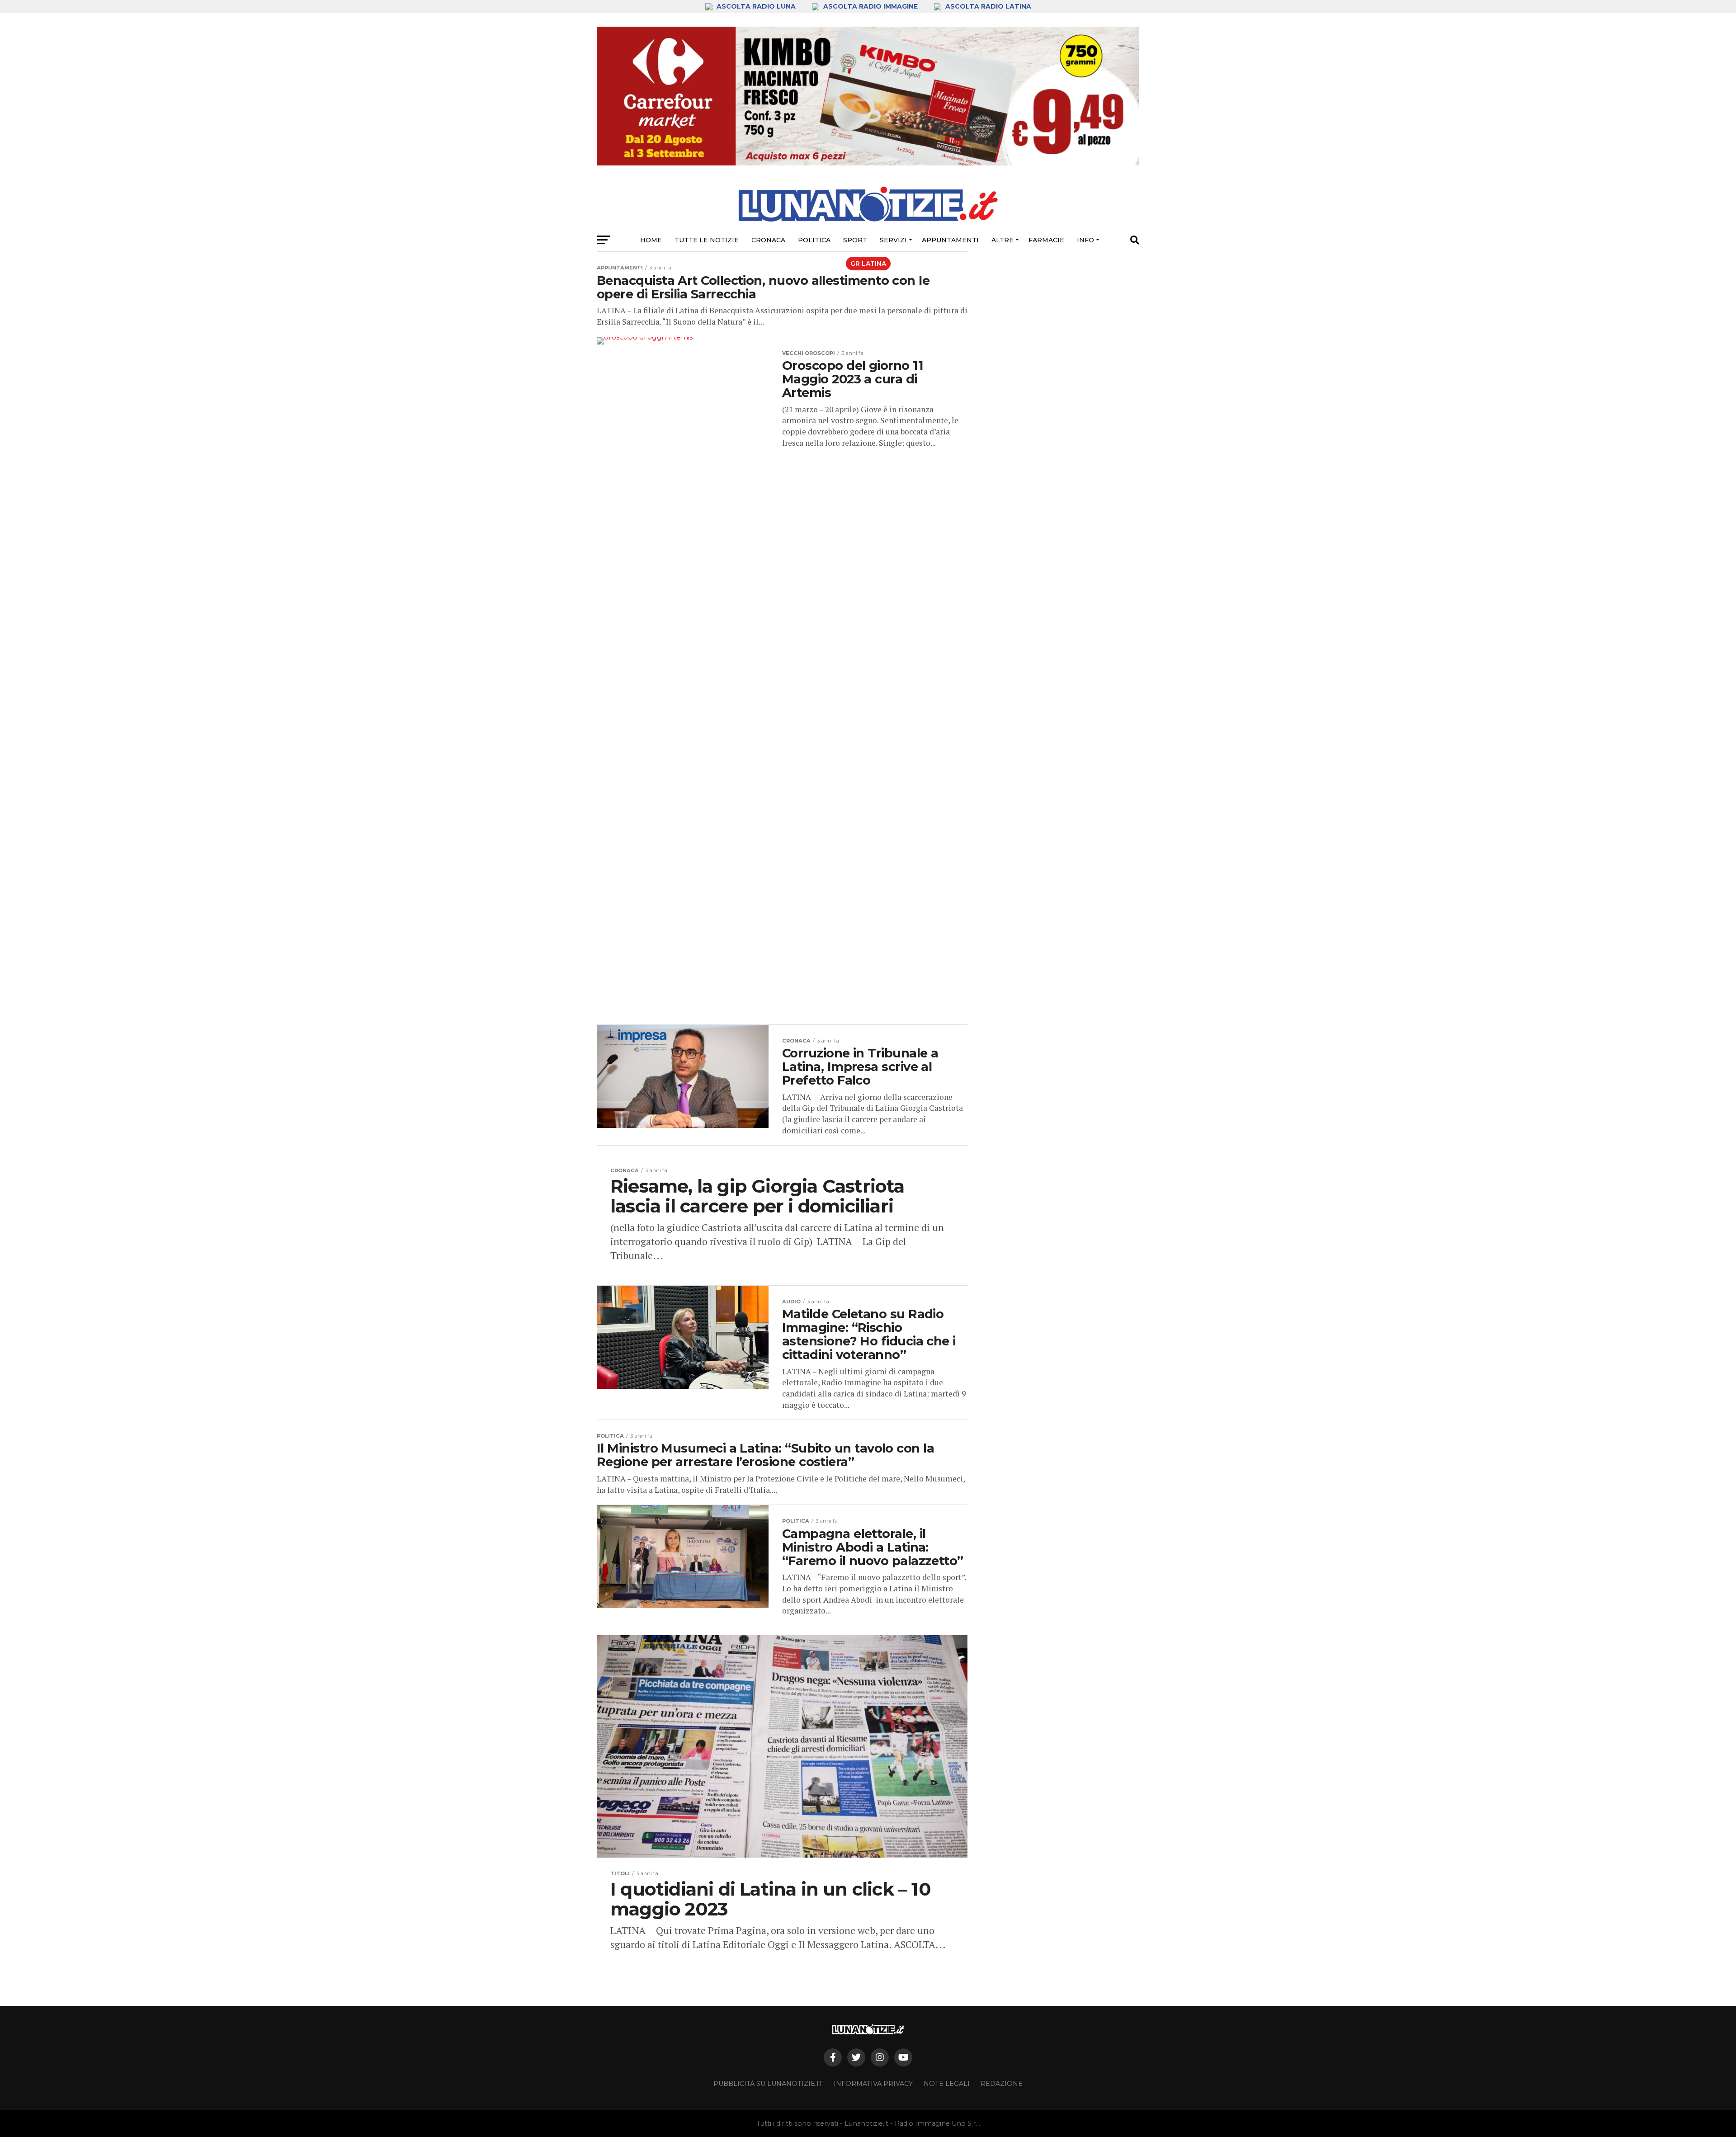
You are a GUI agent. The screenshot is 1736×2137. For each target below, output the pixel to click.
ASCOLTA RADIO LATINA (987, 6)
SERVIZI (893, 240)
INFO (1085, 240)
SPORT (855, 240)
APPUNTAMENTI (950, 240)
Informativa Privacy (873, 2084)
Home (651, 240)
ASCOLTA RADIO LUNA (756, 6)
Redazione (1002, 2084)
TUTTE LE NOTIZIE (707, 240)
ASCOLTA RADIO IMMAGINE (870, 6)
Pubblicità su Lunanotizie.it (768, 2084)
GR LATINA (868, 264)
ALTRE (1002, 240)
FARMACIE (1046, 240)
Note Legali (947, 2084)
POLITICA (814, 240)
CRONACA (768, 240)
